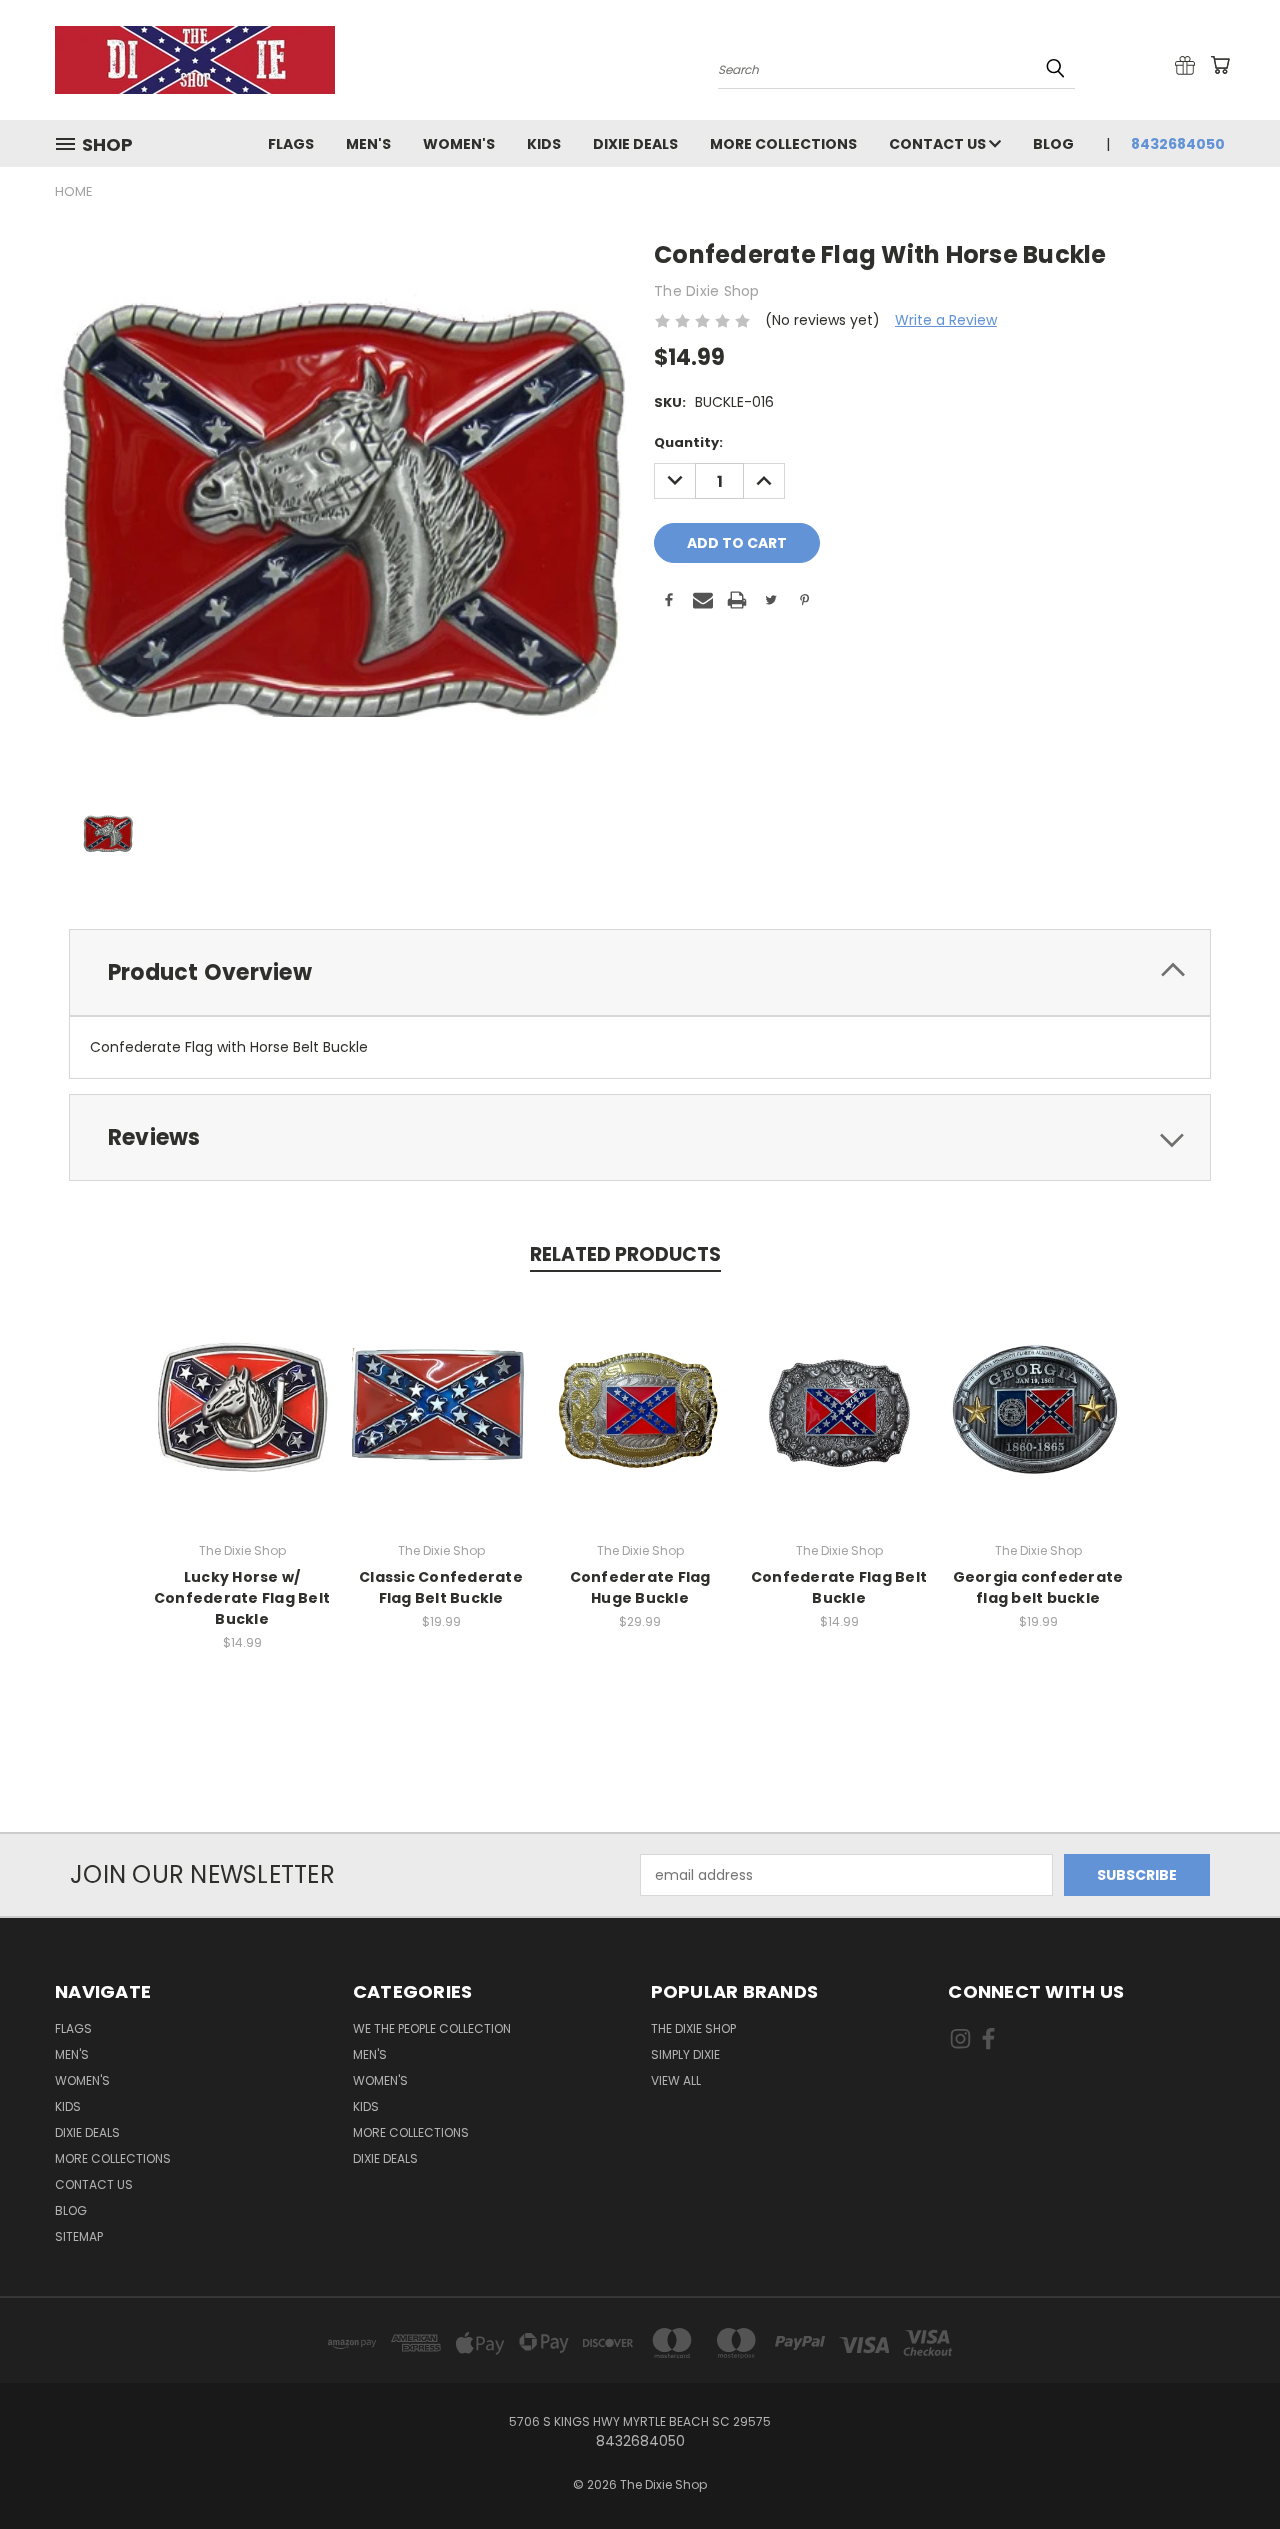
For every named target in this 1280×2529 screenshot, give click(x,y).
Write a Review (946, 320)
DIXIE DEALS (635, 144)
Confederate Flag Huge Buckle (640, 1587)
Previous (1227, 2466)
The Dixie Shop (693, 2028)
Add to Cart (242, 1406)
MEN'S (368, 144)
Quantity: (688, 442)
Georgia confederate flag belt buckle (1038, 1587)
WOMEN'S (459, 144)
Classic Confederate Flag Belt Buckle (441, 1587)
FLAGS (291, 144)
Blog (1053, 144)
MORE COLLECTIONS (783, 144)
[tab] (640, 972)
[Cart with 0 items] (1220, 65)
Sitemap (79, 2236)
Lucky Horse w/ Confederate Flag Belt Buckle (242, 1598)
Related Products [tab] (625, 1254)
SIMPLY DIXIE (685, 2054)
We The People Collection (432, 2028)
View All (676, 2080)
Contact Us (939, 144)
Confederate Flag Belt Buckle (839, 1587)
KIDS (544, 144)
